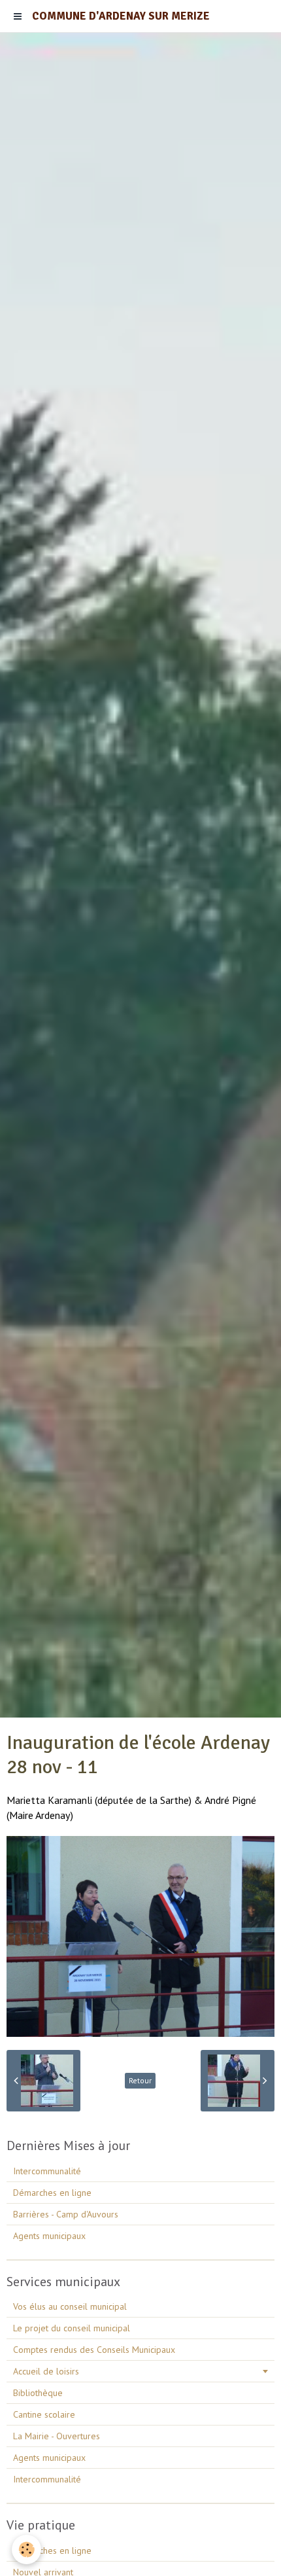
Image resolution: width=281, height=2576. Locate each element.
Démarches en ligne (52, 2193)
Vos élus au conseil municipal (70, 2306)
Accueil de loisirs (46, 2371)
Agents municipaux (49, 2236)
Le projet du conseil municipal (72, 2328)
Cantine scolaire (44, 2414)
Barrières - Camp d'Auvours (66, 2214)
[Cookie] (26, 2550)
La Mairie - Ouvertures (57, 2436)
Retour (140, 2080)
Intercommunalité (47, 2171)
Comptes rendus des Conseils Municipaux (94, 2350)
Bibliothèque (38, 2393)
